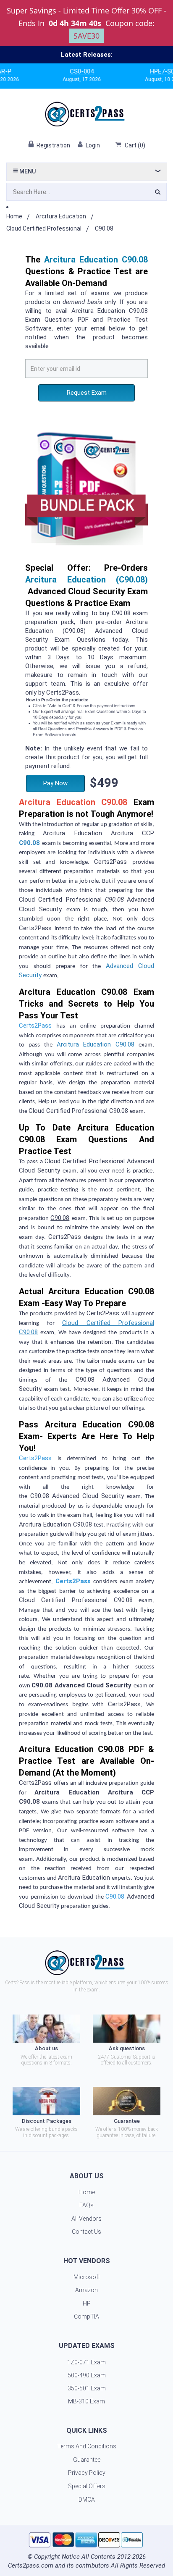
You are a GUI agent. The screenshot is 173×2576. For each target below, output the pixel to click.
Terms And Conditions (87, 2446)
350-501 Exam (87, 2388)
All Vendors (86, 2219)
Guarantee (87, 2460)
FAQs (86, 2205)
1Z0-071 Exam (86, 2362)
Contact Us (86, 2232)
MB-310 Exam (86, 2401)
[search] (158, 193)
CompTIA (86, 2316)
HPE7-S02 (142, 71)
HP (87, 2303)
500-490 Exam (87, 2375)
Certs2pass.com (31, 2566)
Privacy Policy (87, 2473)
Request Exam (87, 393)
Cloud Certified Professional (44, 228)
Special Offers (87, 2486)
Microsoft (87, 2277)
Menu (27, 171)
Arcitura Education (61, 216)
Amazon (86, 2290)
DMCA (87, 2500)
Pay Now (55, 783)
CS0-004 (60, 71)
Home (14, 216)
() (135, 145)
